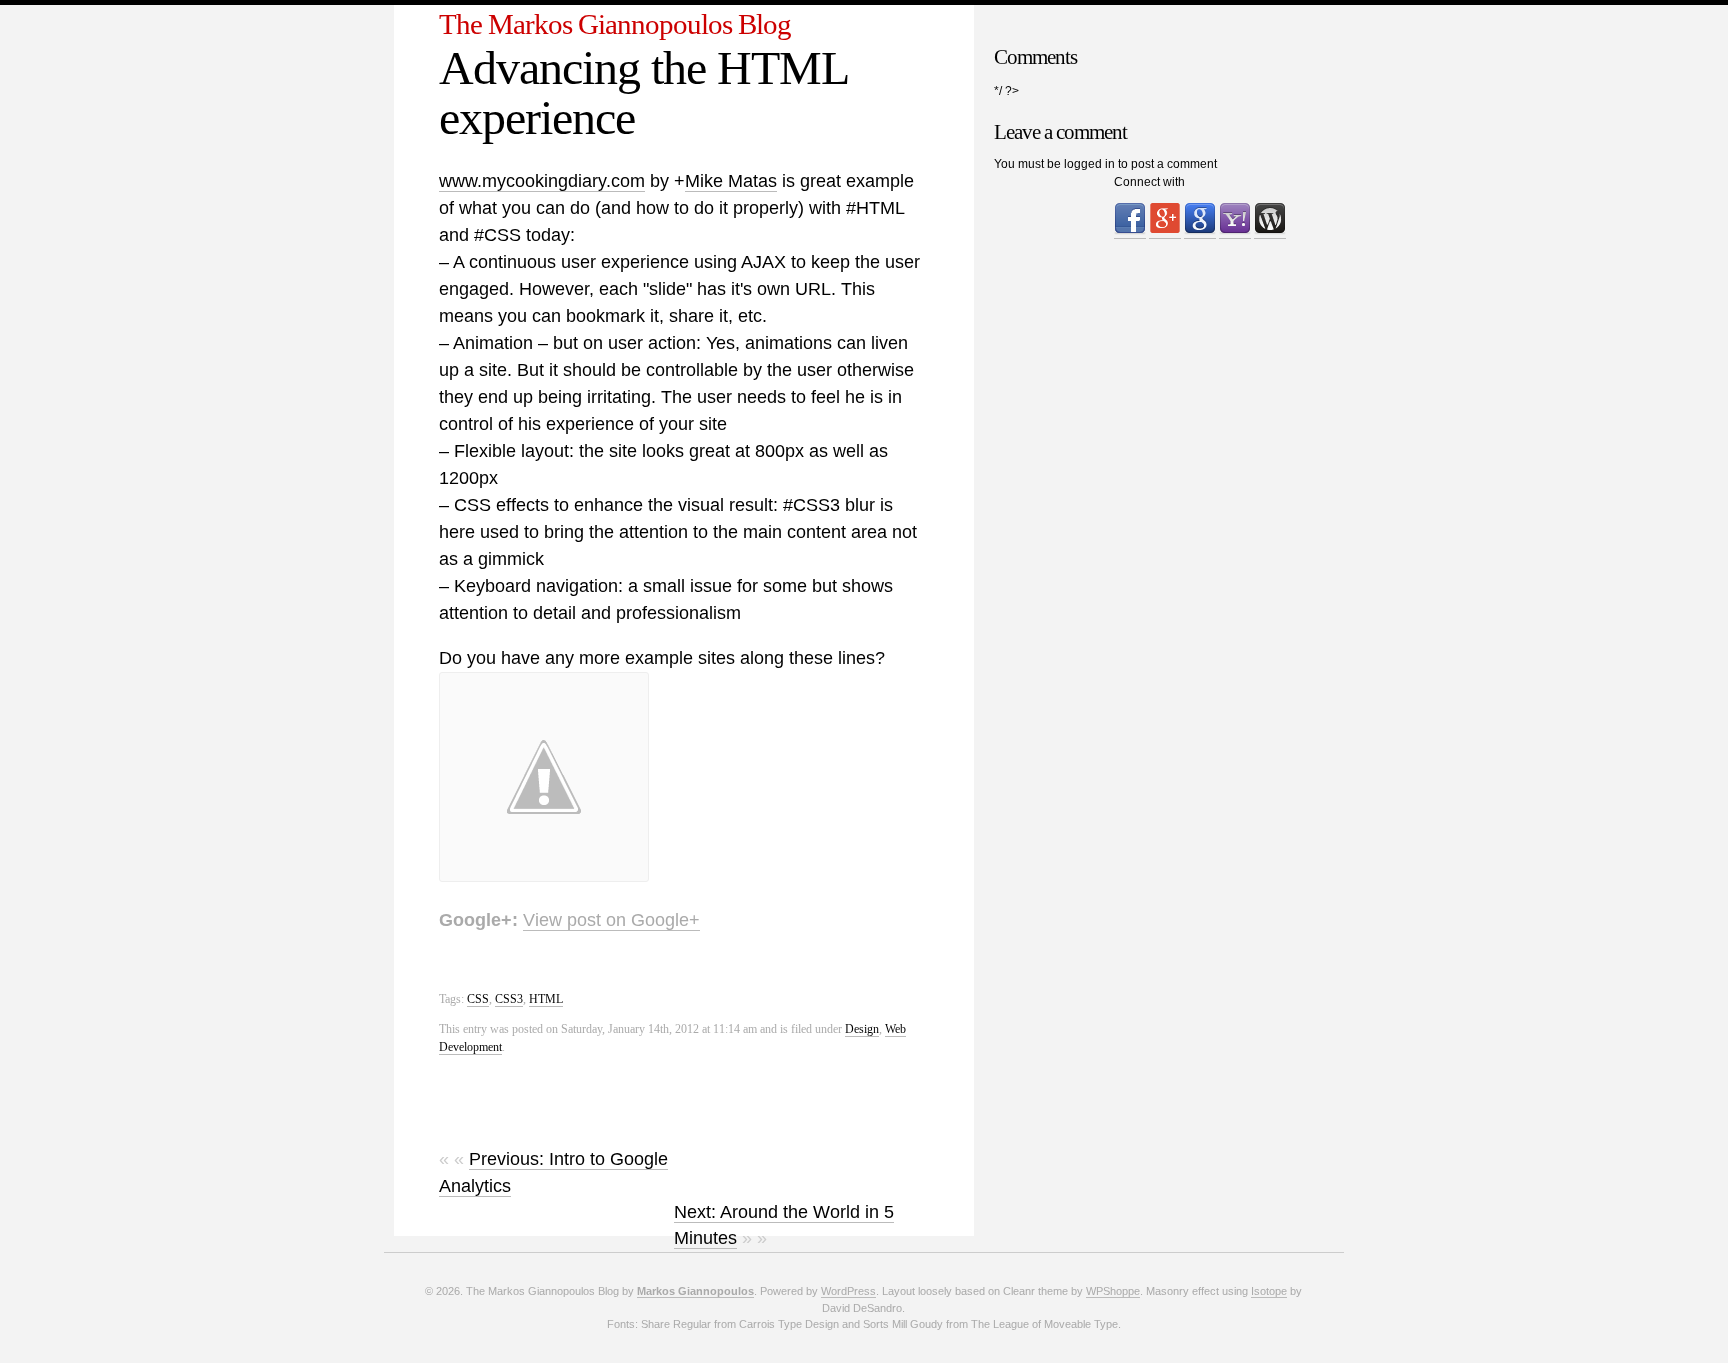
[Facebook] (1130, 231)
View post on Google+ (611, 920)
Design (862, 1029)
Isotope (1269, 1291)
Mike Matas (731, 181)
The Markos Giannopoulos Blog (615, 24)
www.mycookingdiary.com (542, 181)
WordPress (848, 1291)
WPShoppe (1113, 1291)
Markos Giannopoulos (695, 1291)
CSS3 (509, 999)
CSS (478, 999)
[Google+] (1165, 231)
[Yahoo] (1235, 231)
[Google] (1200, 231)
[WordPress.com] (1270, 231)
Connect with (1149, 182)
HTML (546, 999)
